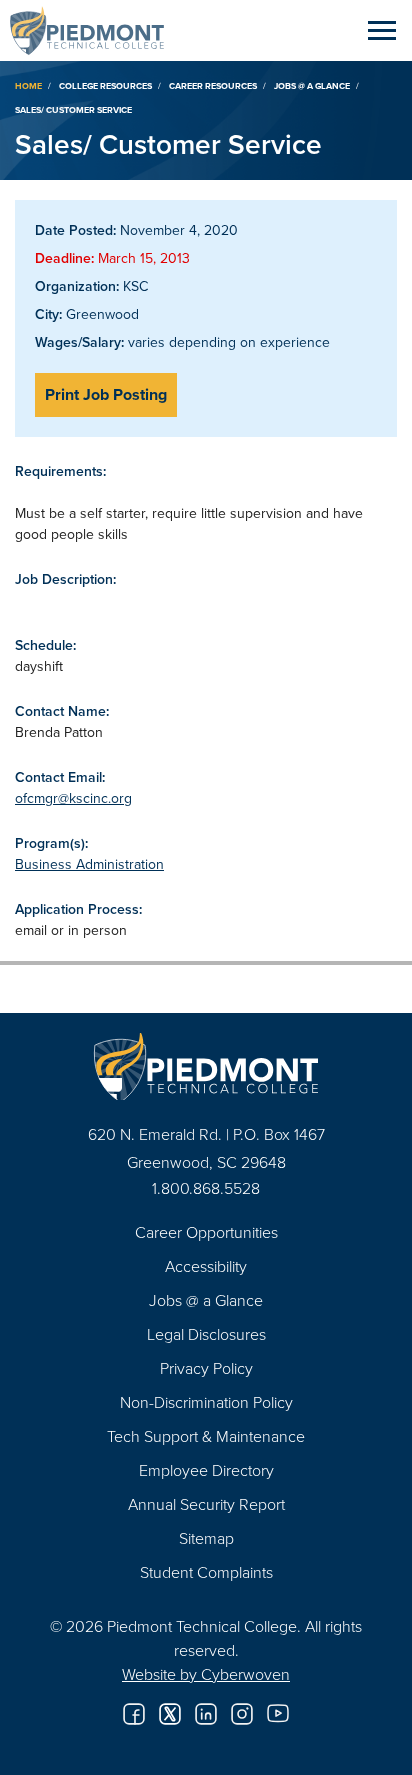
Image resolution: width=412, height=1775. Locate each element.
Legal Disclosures (206, 1334)
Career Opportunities (206, 1232)
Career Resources (213, 85)
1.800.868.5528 (206, 1188)
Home (28, 85)
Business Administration (89, 864)
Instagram (242, 1714)
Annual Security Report (206, 1504)
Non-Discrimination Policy (206, 1402)
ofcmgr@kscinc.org (73, 798)
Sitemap (206, 1538)
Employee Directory (206, 1470)
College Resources (105, 85)
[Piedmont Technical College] (206, 1066)
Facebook (134, 1714)
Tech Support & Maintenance (206, 1436)
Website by (206, 1674)
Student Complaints (206, 1572)
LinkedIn (206, 1714)
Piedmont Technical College (95, 30)
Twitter (170, 1714)
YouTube (278, 1714)
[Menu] (382, 30)
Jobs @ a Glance (312, 85)
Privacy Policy (206, 1368)
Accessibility (206, 1266)
